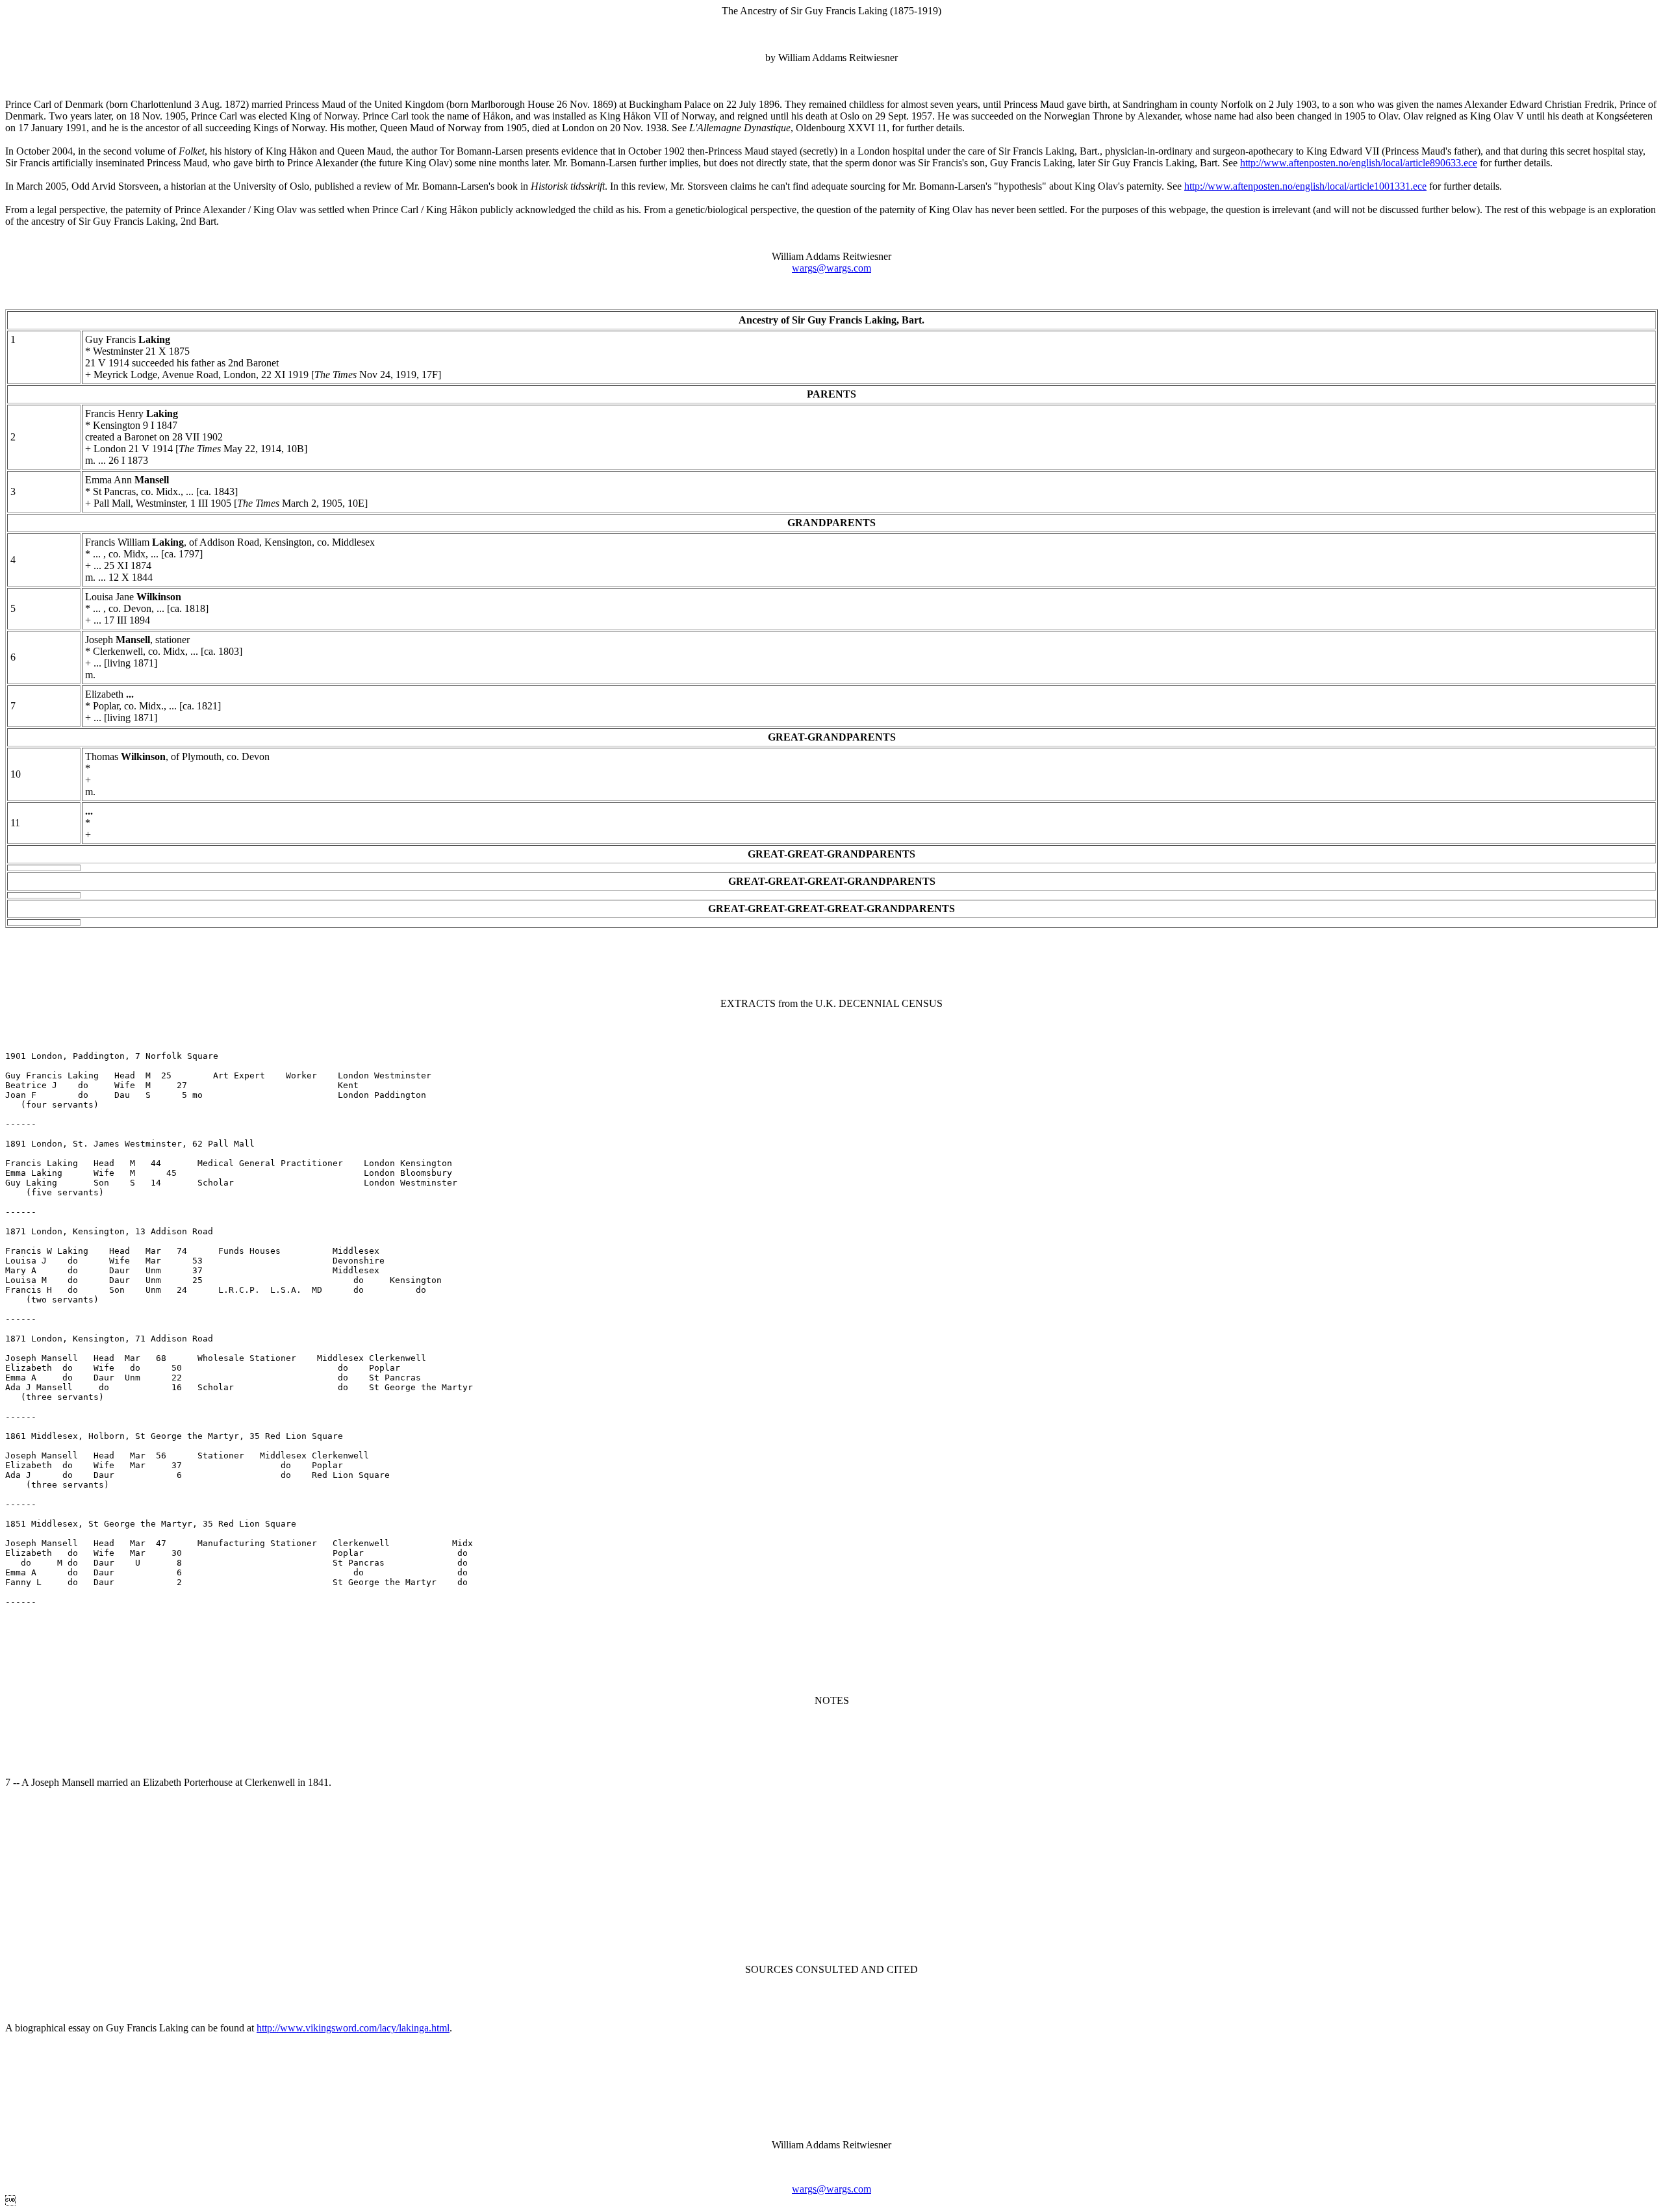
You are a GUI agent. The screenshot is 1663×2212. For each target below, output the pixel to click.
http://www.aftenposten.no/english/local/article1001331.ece (1305, 186)
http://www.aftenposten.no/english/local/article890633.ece (1359, 163)
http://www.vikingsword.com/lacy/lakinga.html (353, 2028)
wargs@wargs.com (831, 268)
